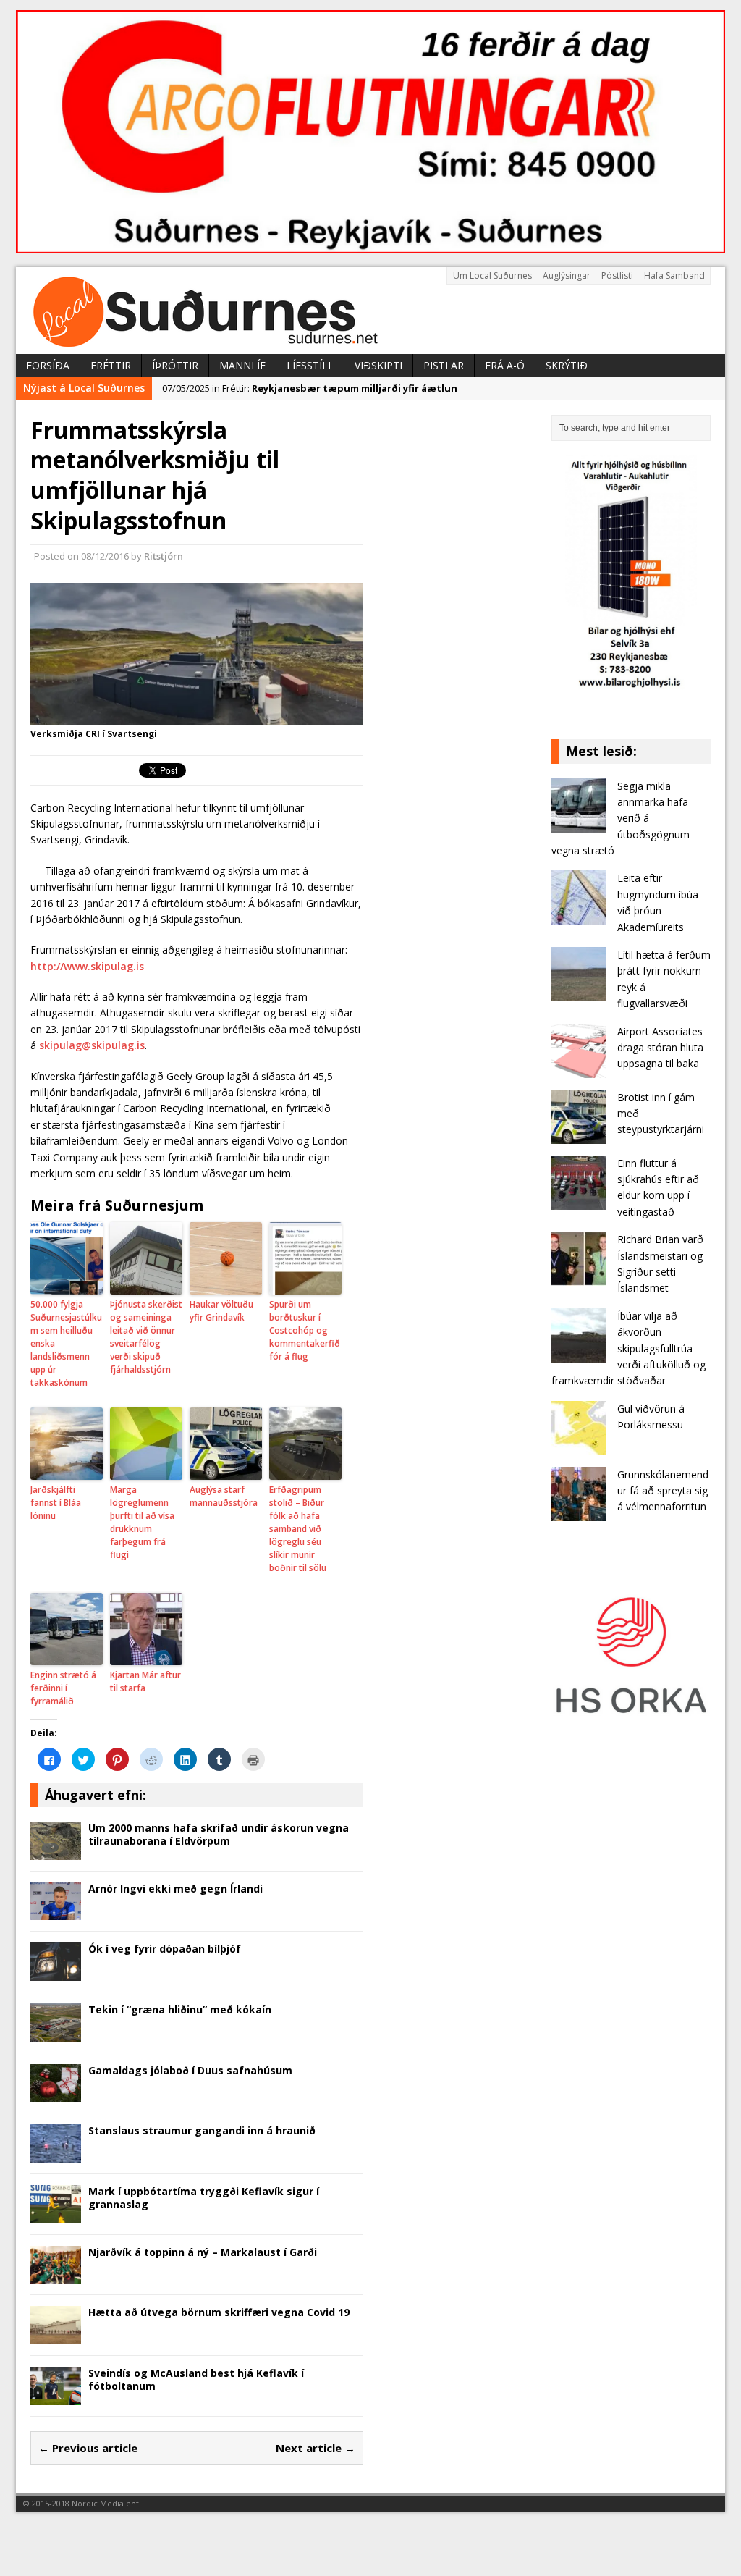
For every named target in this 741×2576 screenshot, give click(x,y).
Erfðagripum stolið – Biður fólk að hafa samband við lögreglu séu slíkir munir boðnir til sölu (298, 1529)
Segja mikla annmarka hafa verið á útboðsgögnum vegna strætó (621, 818)
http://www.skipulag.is (87, 966)
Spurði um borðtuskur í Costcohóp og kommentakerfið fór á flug (305, 1330)
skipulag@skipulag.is (92, 1045)
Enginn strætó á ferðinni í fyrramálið (63, 1688)
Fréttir (111, 365)
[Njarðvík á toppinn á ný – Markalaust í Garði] (56, 2275)
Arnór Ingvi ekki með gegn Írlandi (175, 1889)
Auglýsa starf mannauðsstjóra (224, 1496)
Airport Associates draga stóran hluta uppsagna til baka (660, 1048)
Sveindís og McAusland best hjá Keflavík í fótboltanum (196, 2379)
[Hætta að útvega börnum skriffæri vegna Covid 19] (56, 2336)
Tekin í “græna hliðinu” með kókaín (180, 2009)
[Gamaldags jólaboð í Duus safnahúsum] (56, 2093)
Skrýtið (567, 365)
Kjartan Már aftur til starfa (145, 1681)
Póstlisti (617, 275)
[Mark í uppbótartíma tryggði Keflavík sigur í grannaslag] (56, 2214)
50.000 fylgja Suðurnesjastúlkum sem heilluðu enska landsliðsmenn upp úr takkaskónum (66, 1343)
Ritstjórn (164, 556)
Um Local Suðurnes (492, 275)
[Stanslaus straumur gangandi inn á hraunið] (56, 2154)
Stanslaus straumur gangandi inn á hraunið (202, 2130)
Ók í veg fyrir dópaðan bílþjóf (165, 1949)
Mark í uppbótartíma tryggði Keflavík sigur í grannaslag (204, 2198)
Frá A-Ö (505, 365)
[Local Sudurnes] (370, 311)
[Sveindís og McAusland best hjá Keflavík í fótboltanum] (56, 2396)
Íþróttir (175, 365)
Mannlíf (242, 365)
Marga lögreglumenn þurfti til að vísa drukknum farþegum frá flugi (142, 1522)
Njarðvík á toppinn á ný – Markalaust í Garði (203, 2252)
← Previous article (88, 2448)
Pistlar (444, 365)
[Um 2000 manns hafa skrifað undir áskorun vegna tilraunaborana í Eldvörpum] (56, 1851)
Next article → (316, 2448)
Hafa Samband (674, 275)
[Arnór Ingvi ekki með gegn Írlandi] (56, 1912)
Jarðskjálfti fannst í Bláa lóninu (56, 1503)
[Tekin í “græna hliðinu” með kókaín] (56, 2033)
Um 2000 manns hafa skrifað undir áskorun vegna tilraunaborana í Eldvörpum (219, 1834)
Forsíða (48, 365)
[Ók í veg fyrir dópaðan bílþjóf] (56, 1973)
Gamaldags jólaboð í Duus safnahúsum (190, 2070)
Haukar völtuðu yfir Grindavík (221, 1311)
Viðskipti (378, 365)
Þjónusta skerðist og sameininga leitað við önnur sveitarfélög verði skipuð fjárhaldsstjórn (146, 1337)
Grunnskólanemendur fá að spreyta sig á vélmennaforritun (663, 1491)
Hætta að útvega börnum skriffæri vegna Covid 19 (219, 2312)
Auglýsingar (567, 275)
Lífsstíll (310, 365)
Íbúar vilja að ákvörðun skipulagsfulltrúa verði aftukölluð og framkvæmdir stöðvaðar (628, 1348)
